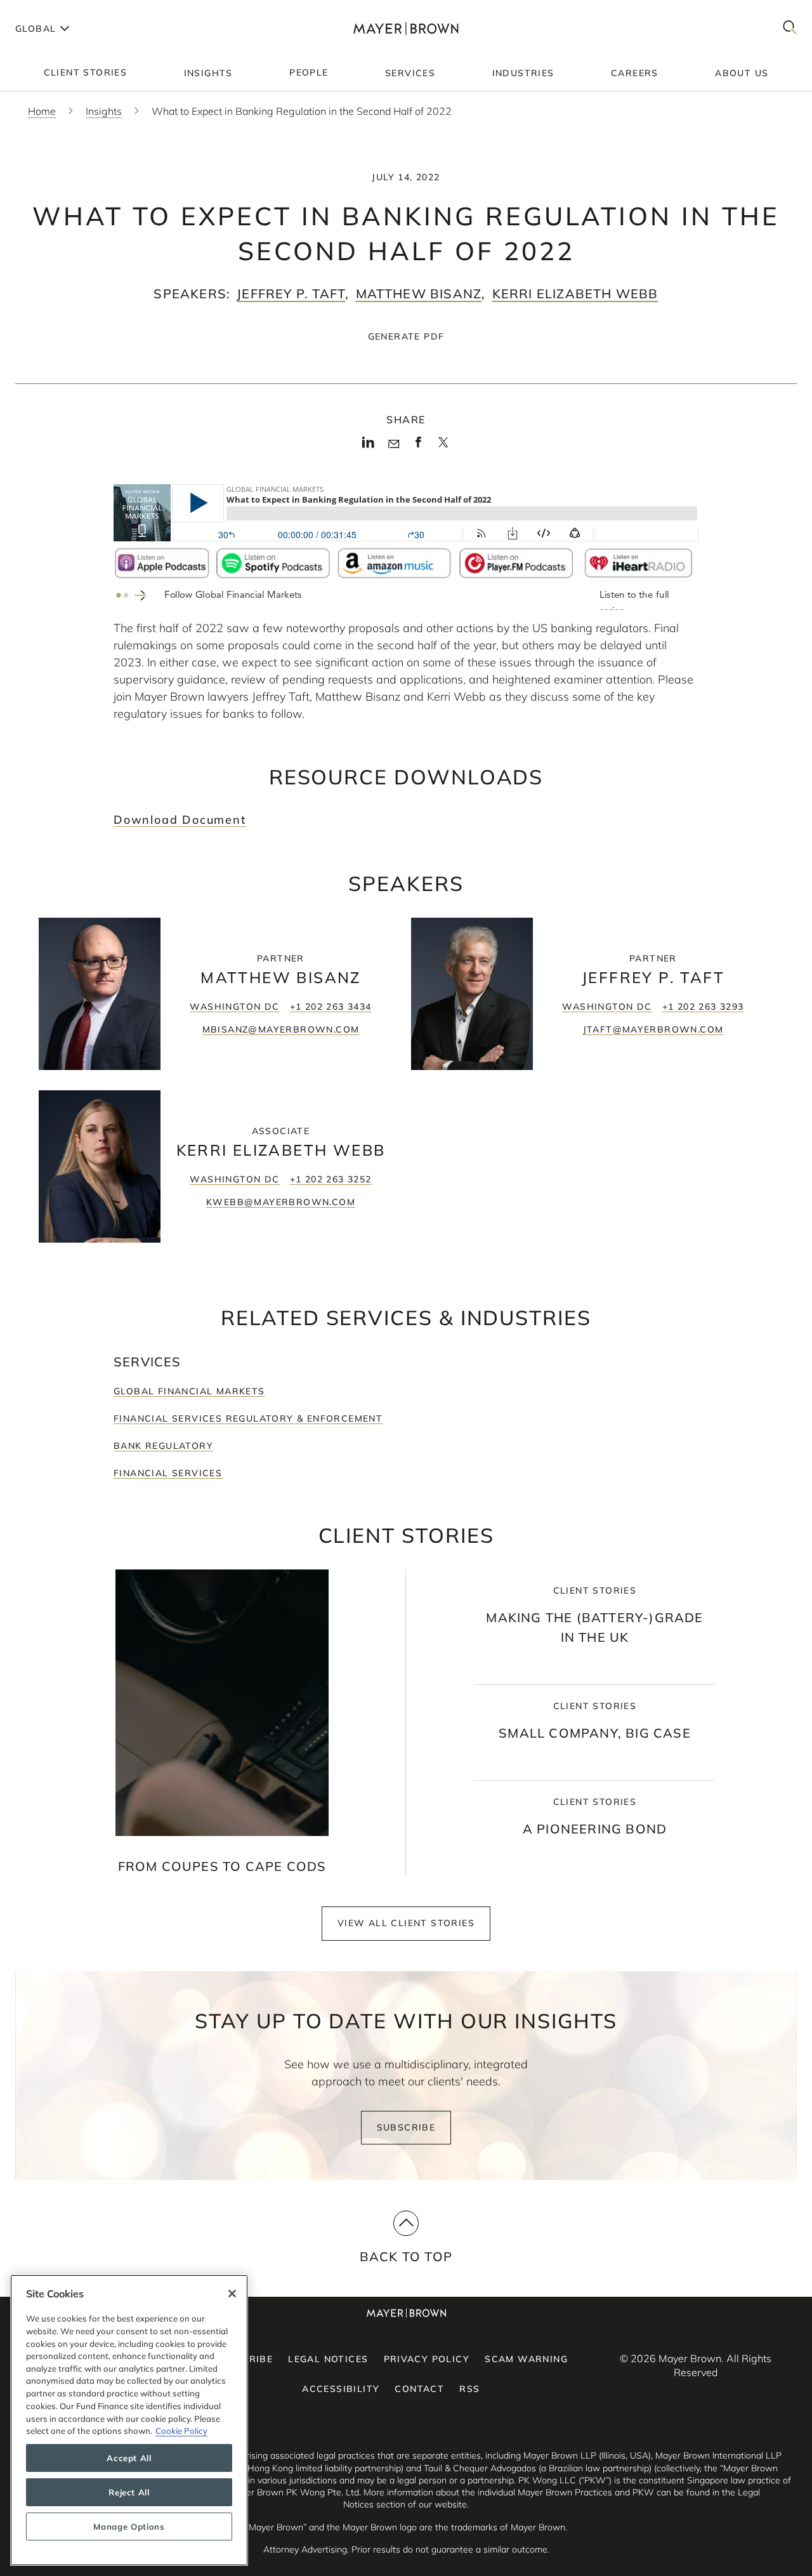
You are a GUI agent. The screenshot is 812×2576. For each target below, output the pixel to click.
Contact (419, 2389)
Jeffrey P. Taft (291, 294)
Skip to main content (62, 10)
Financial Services (168, 1473)
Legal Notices (328, 2359)
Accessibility (341, 2389)
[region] (129, 2420)
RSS (469, 2389)
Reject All (129, 2492)
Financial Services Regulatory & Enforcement (248, 1418)
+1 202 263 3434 (331, 1007)
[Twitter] (443, 447)
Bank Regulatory (163, 1446)
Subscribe (406, 2127)
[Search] (790, 28)
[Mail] (394, 444)
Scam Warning (526, 2359)
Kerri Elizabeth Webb (575, 294)
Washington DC (234, 1007)
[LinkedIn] (368, 446)
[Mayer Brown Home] (406, 28)
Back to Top (406, 2256)
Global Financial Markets (189, 1391)
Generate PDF (406, 336)
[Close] (232, 2294)
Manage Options (129, 2526)
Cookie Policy (181, 2431)
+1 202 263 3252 (331, 1179)
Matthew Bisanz (419, 294)
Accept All (129, 2458)
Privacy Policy (427, 2359)
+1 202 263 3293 (703, 1007)
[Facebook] (418, 446)
